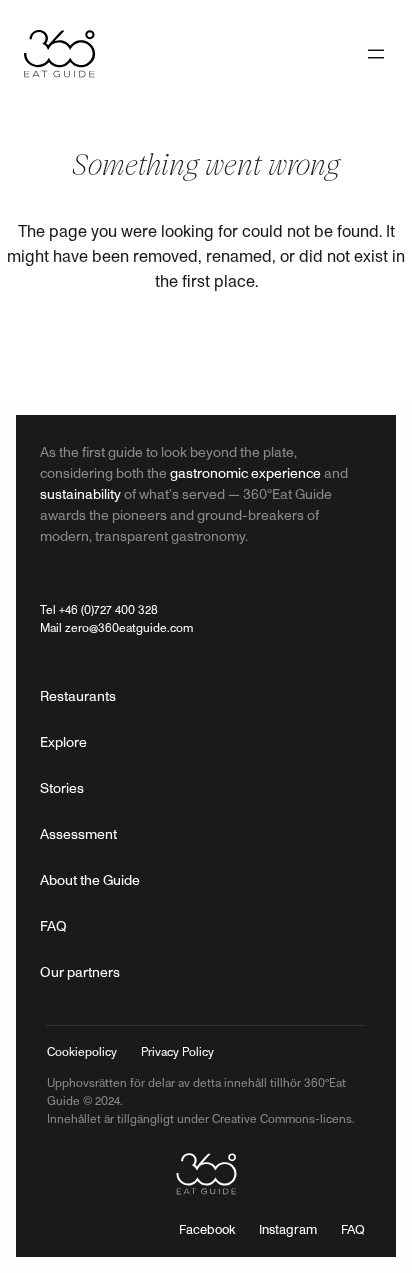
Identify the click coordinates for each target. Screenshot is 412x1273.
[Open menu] (376, 54)
